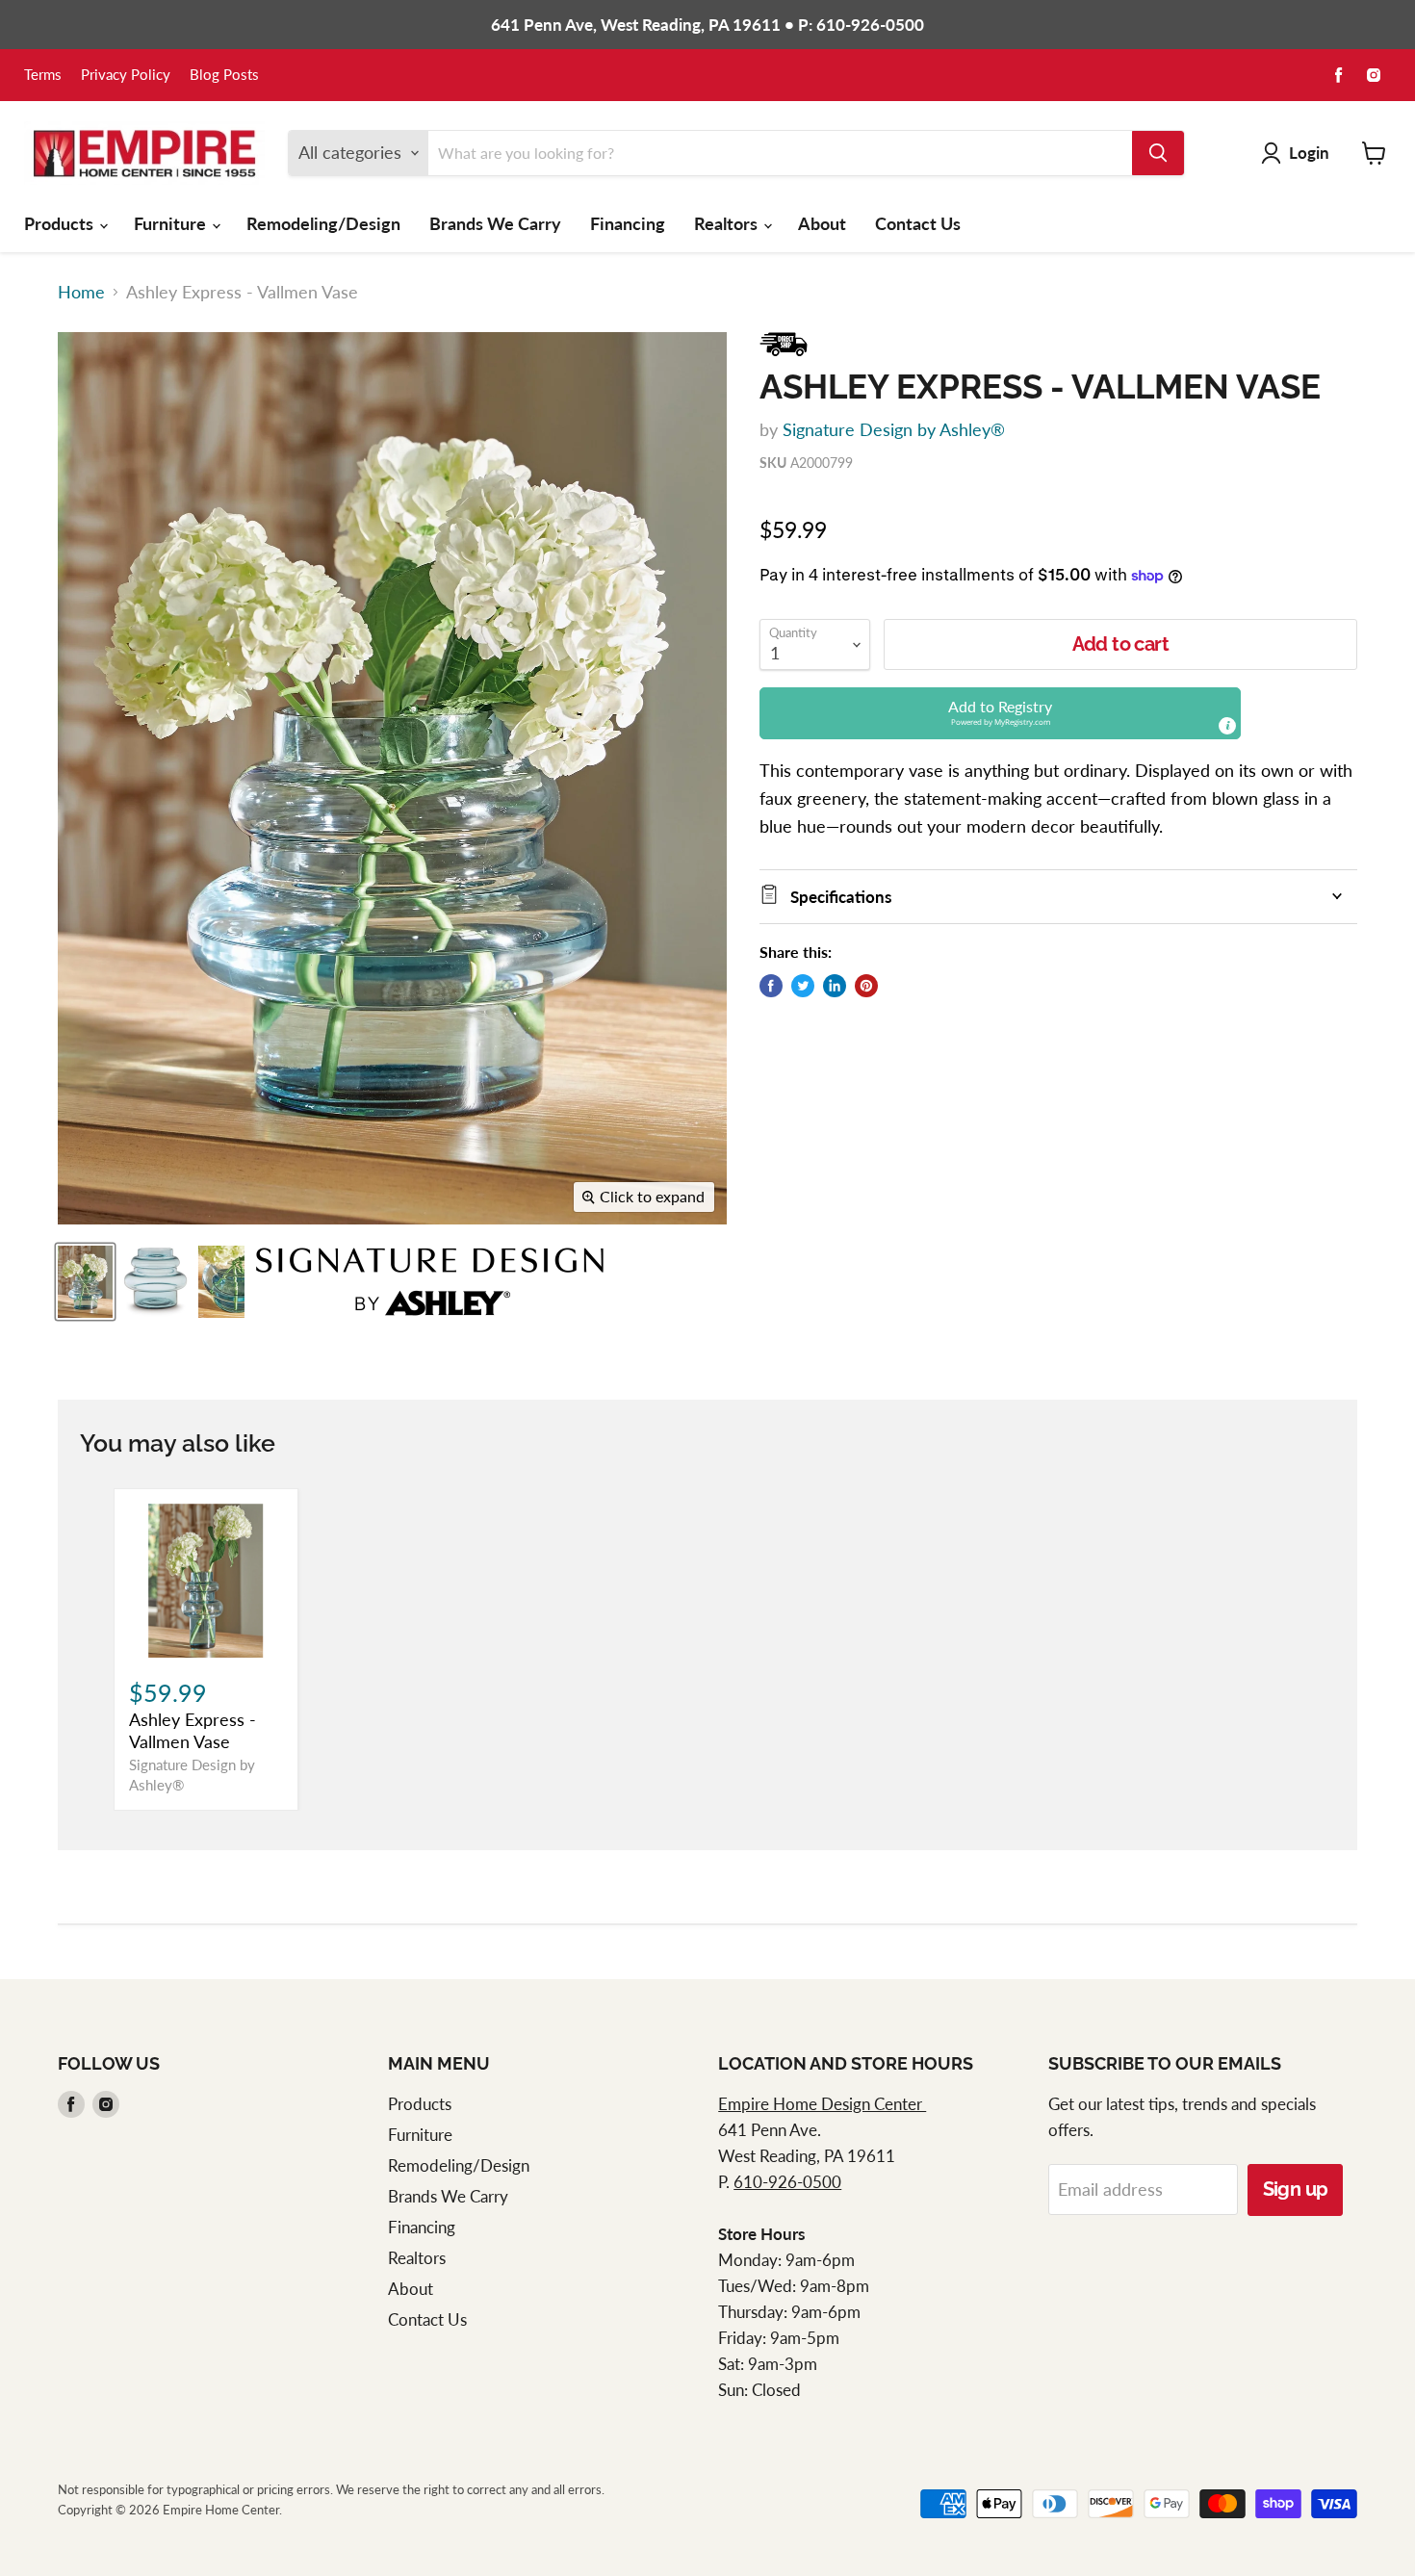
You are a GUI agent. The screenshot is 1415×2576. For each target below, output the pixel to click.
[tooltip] (1227, 726)
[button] (1000, 713)
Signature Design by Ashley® (894, 429)
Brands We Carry (495, 223)
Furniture (172, 223)
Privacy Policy (126, 75)
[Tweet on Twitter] (803, 986)
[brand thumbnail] (430, 1282)
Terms (43, 75)
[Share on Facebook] (771, 986)
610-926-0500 (787, 2182)
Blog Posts (224, 75)
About (822, 223)
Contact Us (918, 223)
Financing (628, 223)
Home (81, 292)
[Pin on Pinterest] (866, 986)
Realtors (728, 223)
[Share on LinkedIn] (835, 986)
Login (1309, 153)
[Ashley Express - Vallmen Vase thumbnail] (85, 1282)
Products (61, 223)
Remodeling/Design (323, 223)
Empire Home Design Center (822, 2104)
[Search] (1158, 153)
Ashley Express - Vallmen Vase (193, 1731)
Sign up (1296, 2189)
